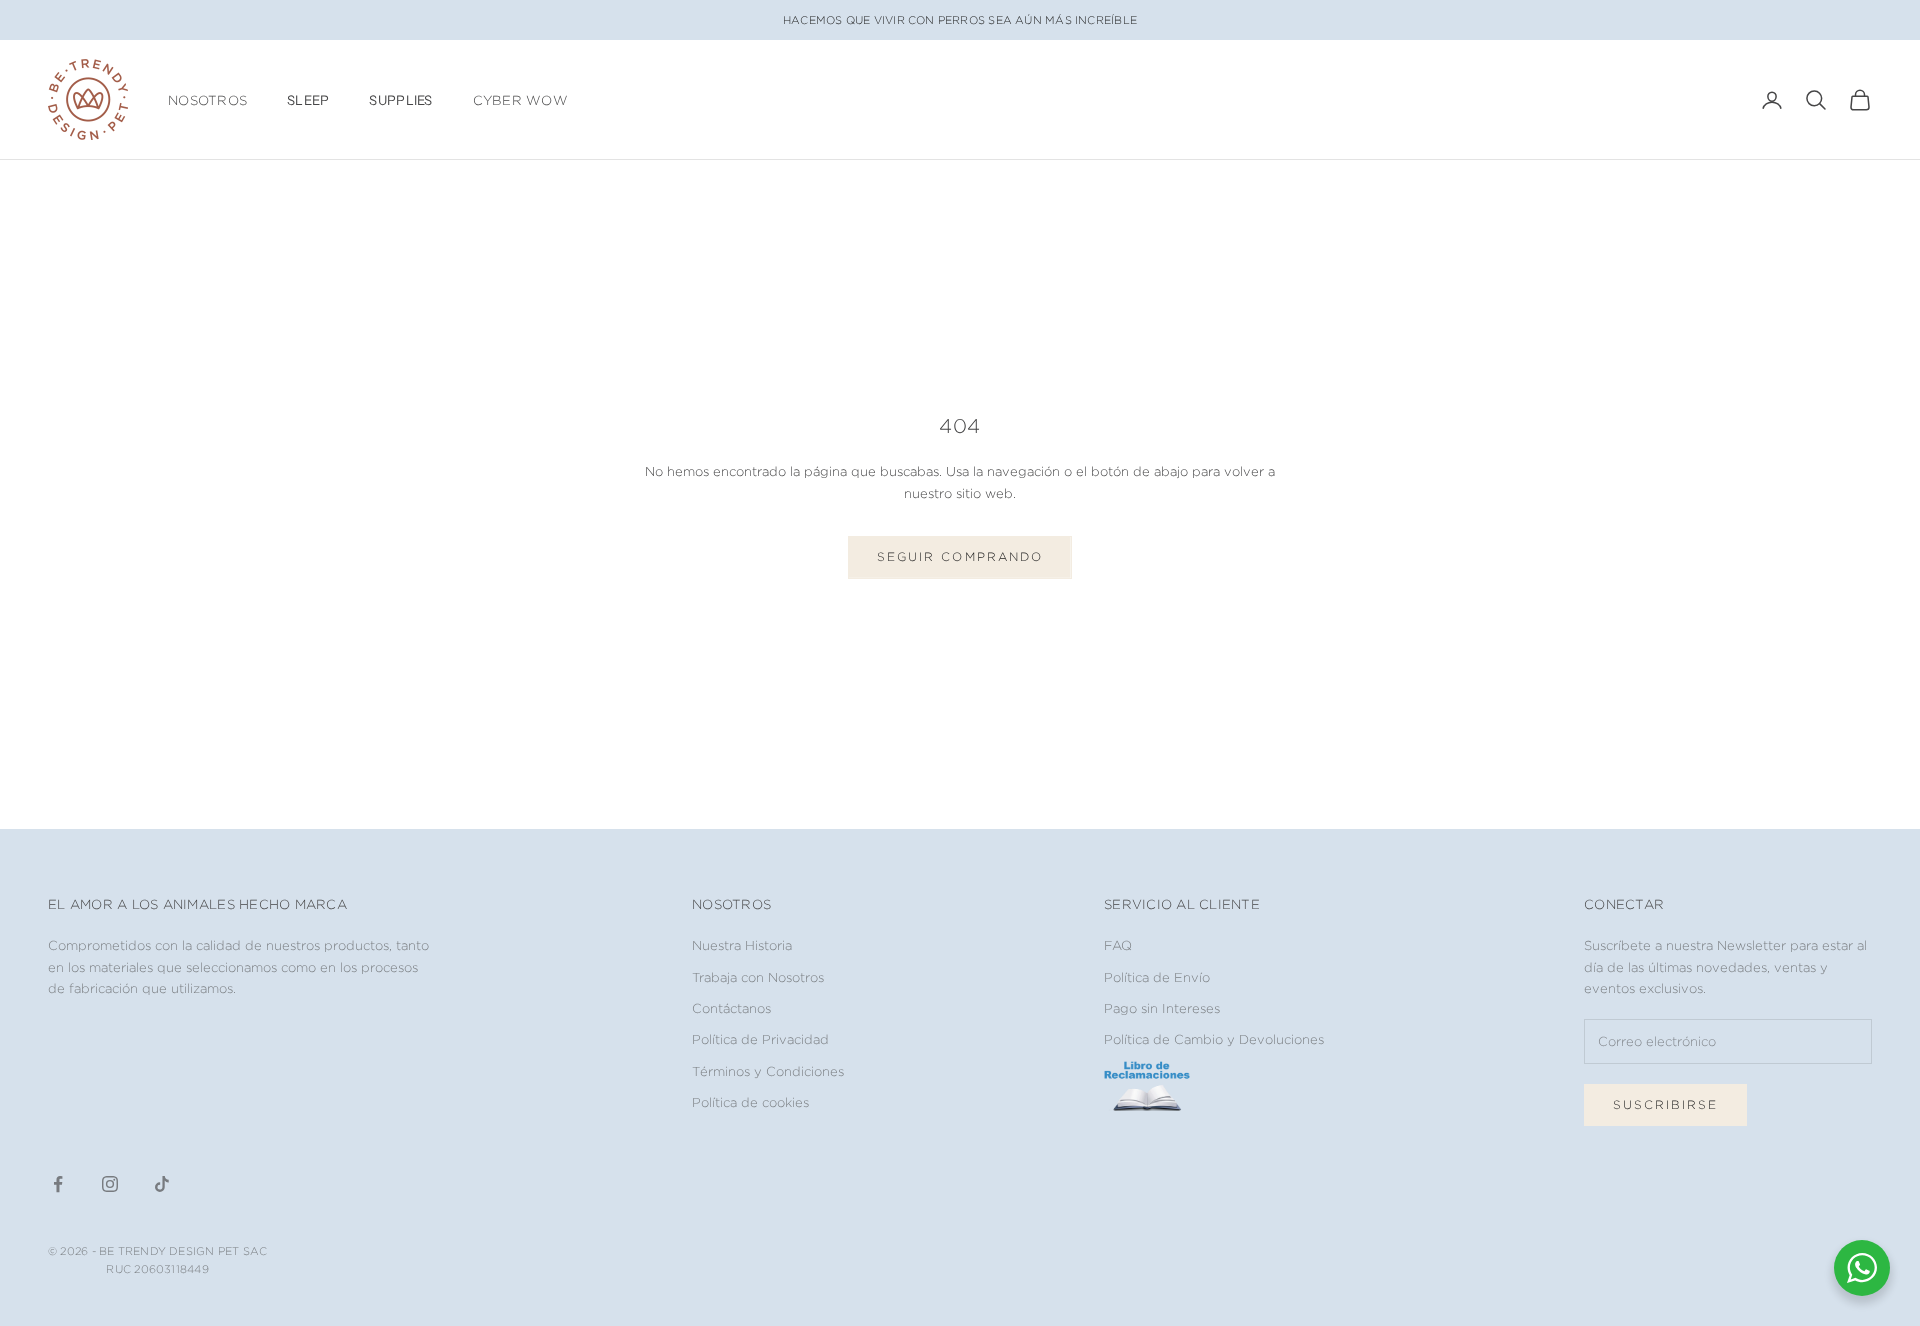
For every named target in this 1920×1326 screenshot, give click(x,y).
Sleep (308, 100)
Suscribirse (1665, 1104)
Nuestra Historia (742, 945)
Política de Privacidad (760, 1039)
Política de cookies (750, 1102)
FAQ (1118, 945)
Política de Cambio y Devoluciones (1214, 1039)
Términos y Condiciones (768, 1071)
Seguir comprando (960, 556)
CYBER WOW (520, 100)
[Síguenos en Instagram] (110, 1184)
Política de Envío (1157, 977)
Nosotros (207, 100)
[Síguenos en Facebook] (58, 1184)
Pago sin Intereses (1162, 1008)
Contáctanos (731, 1008)
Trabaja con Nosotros (758, 977)
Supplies (400, 100)
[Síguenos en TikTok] (162, 1184)
